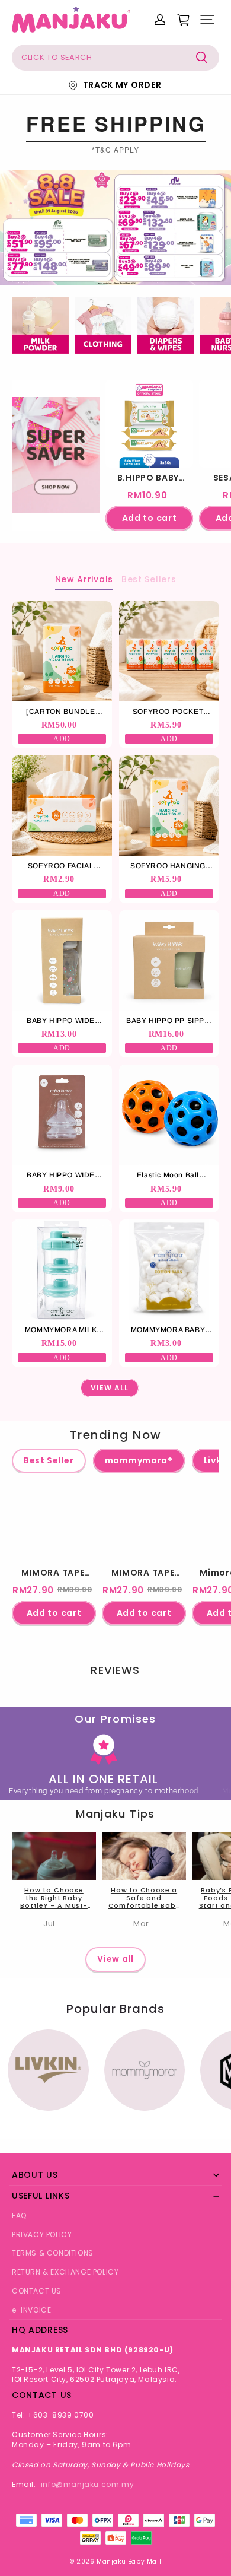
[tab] (106, 274)
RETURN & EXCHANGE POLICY (65, 2272)
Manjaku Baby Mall (129, 2561)
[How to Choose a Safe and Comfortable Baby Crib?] (144, 1856)
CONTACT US (37, 2291)
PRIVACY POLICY (42, 2234)
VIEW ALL (109, 1388)
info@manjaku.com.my (86, 2484)
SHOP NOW (56, 498)
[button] (207, 20)
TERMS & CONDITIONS (53, 2253)
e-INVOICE (31, 2310)
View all (115, 1959)
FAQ (19, 2216)
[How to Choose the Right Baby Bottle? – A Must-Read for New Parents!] (54, 1856)
